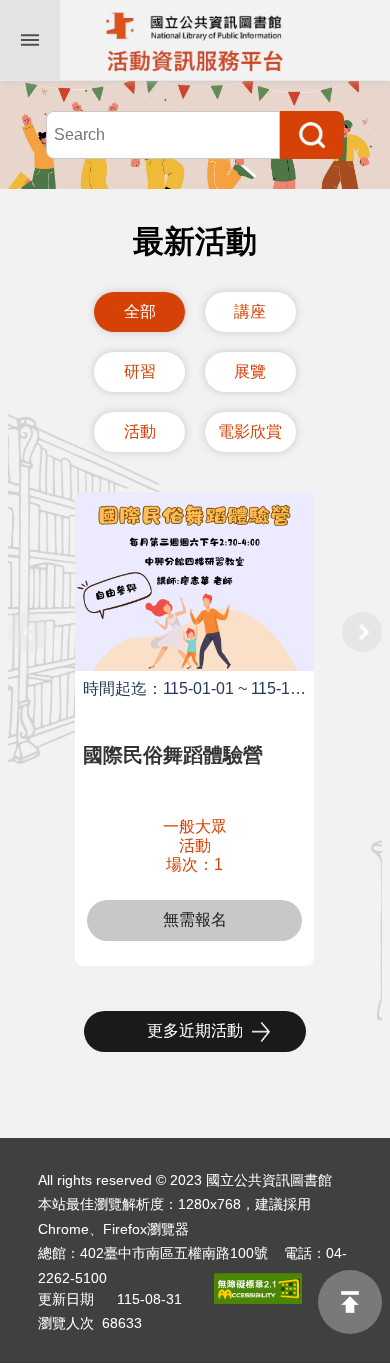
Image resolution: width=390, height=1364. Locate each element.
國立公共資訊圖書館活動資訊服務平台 (195, 40)
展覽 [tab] (250, 371)
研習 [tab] (140, 371)
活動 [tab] (140, 431)
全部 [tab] (140, 311)
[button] (362, 612)
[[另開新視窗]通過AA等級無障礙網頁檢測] (252, 1288)
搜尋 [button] (312, 135)
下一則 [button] (362, 632)
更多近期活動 (195, 1030)
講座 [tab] (250, 311)
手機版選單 (30, 40)
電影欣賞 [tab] (250, 431)
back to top (350, 1302)
